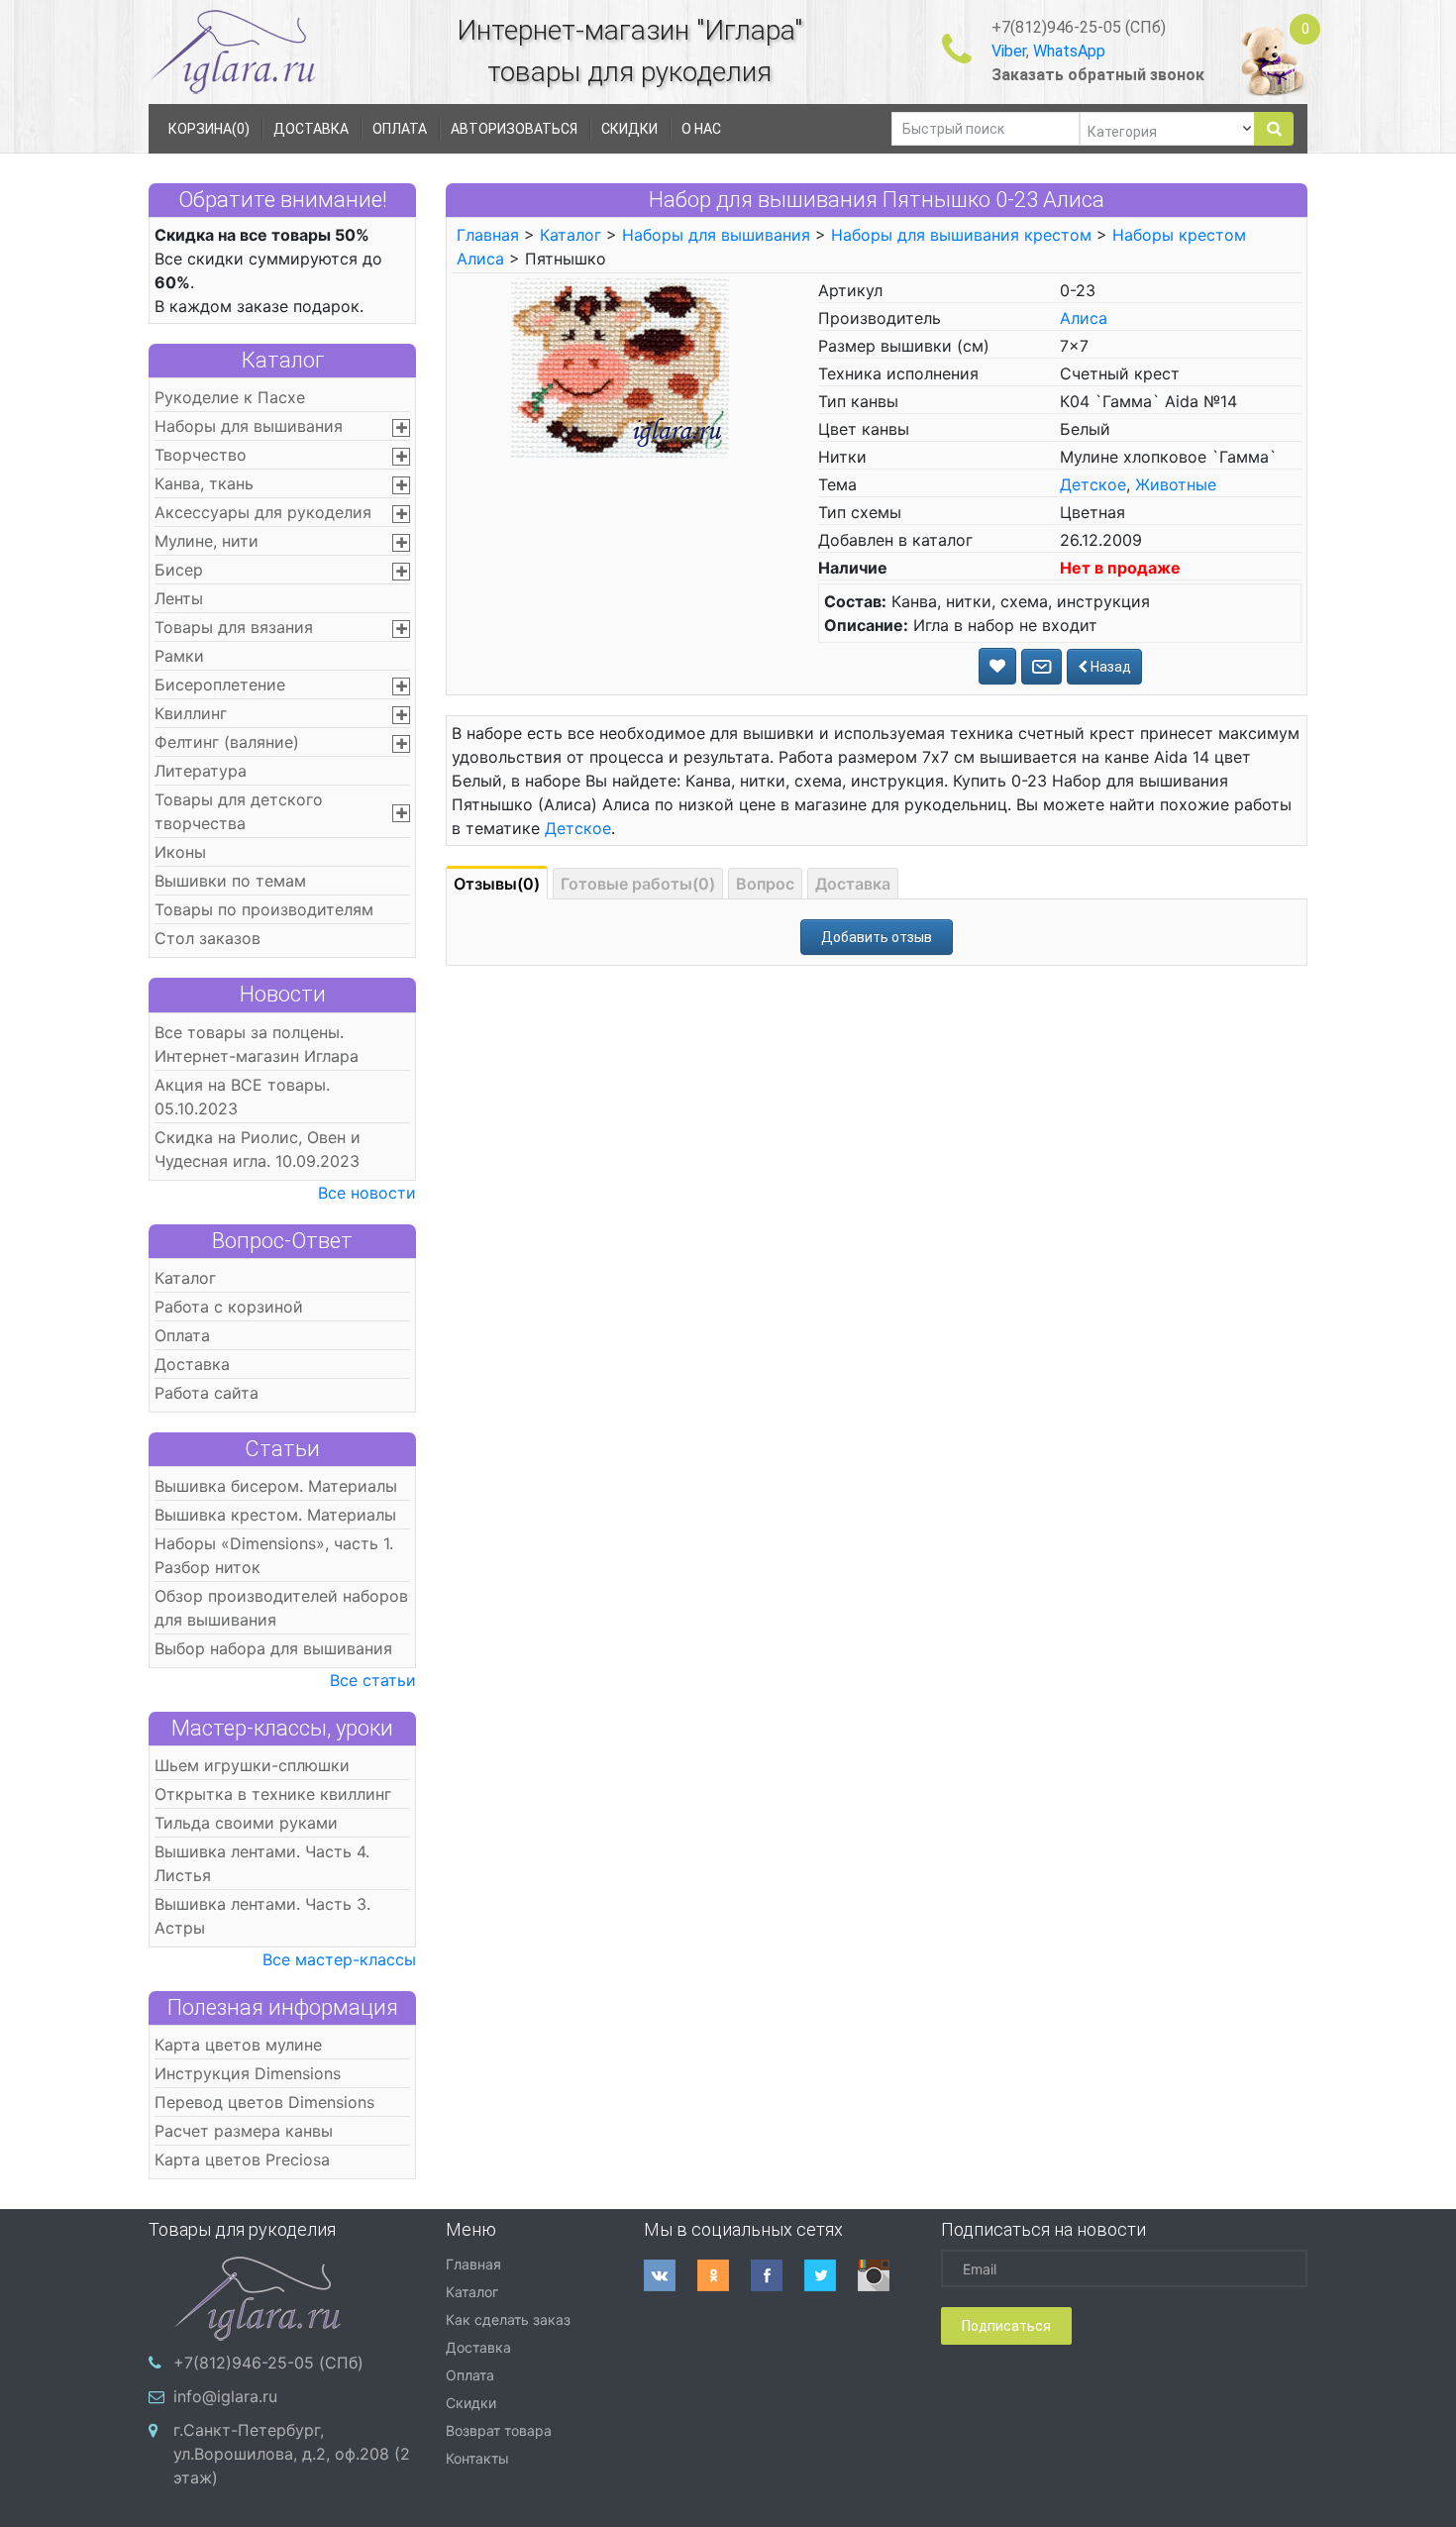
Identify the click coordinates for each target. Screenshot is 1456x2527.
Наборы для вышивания (249, 426)
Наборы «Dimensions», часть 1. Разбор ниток (274, 1555)
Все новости (367, 1193)
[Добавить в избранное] (997, 666)
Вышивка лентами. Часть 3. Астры (262, 1916)
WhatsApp (1069, 51)
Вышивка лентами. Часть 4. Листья (262, 1863)
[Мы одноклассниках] (724, 2275)
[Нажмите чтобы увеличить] (620, 367)
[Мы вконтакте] (671, 2275)
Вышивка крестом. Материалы (275, 1515)
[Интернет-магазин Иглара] (233, 51)
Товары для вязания (234, 627)
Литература (201, 771)
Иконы (180, 852)
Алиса (1084, 318)
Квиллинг (191, 713)
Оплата (182, 1335)
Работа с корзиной (229, 1307)
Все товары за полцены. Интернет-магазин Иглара (257, 1044)
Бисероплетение (220, 684)
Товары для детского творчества (239, 811)
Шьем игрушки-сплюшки (252, 1765)
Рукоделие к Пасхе (230, 397)
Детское (1093, 484)
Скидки (471, 2403)
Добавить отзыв (877, 937)
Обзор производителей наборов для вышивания (281, 1608)
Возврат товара (499, 2430)
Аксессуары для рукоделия (263, 512)
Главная (488, 235)
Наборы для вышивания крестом (961, 235)
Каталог (283, 360)
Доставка (192, 1364)
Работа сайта (207, 1393)
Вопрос (765, 884)
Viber (1009, 51)
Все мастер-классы (339, 1959)
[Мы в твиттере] (831, 2275)
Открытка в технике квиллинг (273, 1794)
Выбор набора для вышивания (273, 1648)
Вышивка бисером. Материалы (276, 1486)
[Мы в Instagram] (884, 2275)
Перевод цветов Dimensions (264, 2102)
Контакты (477, 2458)
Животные (1176, 484)
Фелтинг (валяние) (227, 742)
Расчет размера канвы (244, 2131)
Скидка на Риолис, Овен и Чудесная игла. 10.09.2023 (258, 1149)
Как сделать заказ (508, 2319)
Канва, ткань (204, 483)
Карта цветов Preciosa (242, 2159)
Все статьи (373, 1680)
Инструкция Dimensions (248, 2073)
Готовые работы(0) (638, 884)
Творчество (201, 455)
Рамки (179, 656)
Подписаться (1006, 2326)
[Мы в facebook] (778, 2275)
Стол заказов (208, 938)
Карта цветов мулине (238, 2045)
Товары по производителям (264, 909)
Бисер (179, 570)
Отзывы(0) (497, 884)
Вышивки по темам (230, 881)
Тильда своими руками (246, 1823)
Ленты (179, 598)
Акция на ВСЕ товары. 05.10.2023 (242, 1097)
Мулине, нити (207, 541)
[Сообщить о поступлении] (1041, 667)
